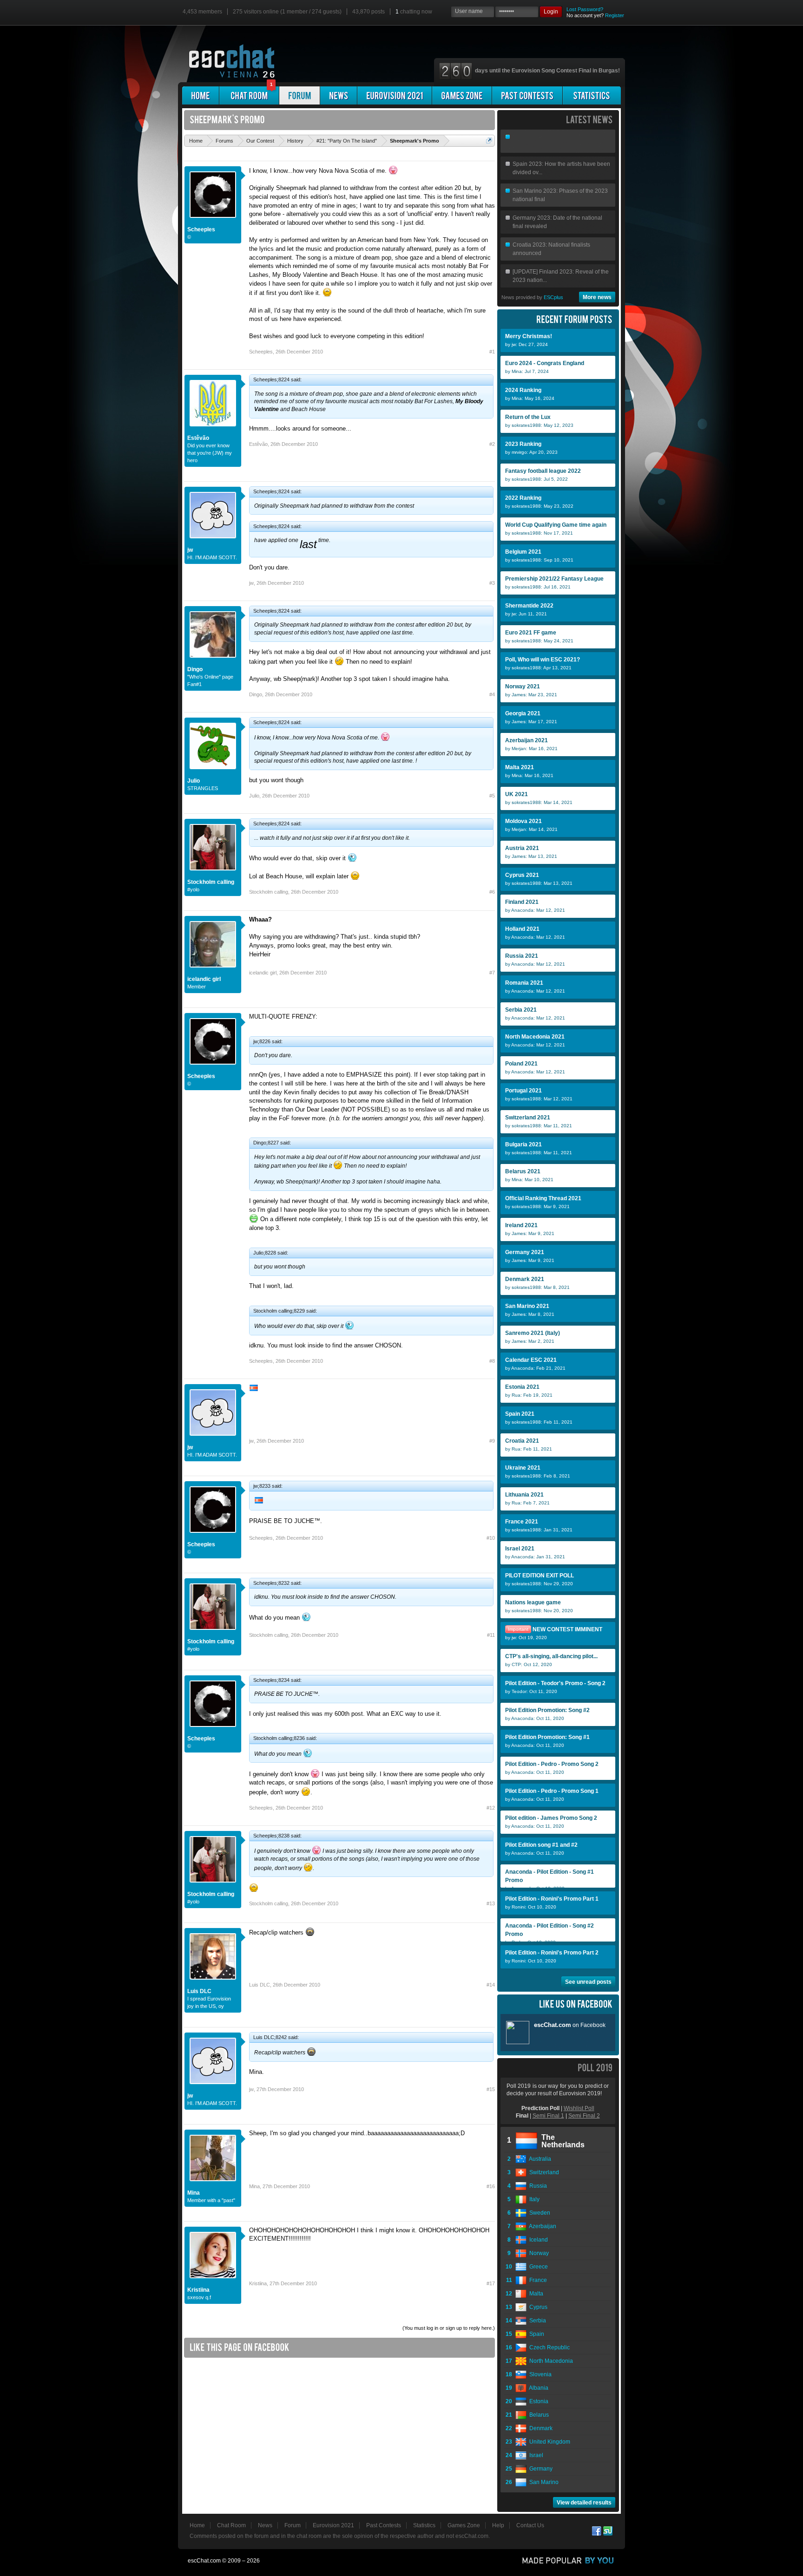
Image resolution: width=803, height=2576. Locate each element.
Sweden (538, 2213)
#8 (492, 1361)
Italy (533, 2199)
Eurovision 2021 (333, 2525)
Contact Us (530, 2525)
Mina (194, 2193)
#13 (491, 1903)
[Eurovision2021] (395, 95)
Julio (194, 781)
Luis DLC (199, 1991)
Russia (537, 2186)
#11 (491, 1635)
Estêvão (198, 438)
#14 (491, 1985)
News (265, 2525)
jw (190, 550)
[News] (339, 95)
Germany (540, 2469)
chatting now (414, 12)
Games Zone (464, 2525)
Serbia (536, 2321)
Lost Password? (585, 9)
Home (197, 2525)
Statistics (424, 2525)
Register (615, 15)
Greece (537, 2267)
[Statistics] (592, 95)
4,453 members (202, 12)
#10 (491, 1538)
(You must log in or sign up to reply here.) (449, 2328)
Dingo (195, 669)
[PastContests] (527, 95)
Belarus (538, 2415)
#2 (492, 444)
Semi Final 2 (584, 2116)
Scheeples (201, 229)
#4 (492, 694)
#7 (492, 973)
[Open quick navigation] (489, 141)
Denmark (540, 2428)
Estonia (537, 2401)
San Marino (543, 2482)
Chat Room (231, 2525)
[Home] (201, 95)
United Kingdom (548, 2442)
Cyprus (537, 2307)
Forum (293, 2525)
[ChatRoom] (249, 95)
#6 (492, 892)
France (537, 2280)
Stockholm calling (211, 882)
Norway (538, 2253)
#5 (492, 796)
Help (498, 2525)
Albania (537, 2388)
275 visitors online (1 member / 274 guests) (287, 12)
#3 (492, 583)
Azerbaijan (541, 2226)
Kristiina (198, 2290)
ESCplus (553, 297)
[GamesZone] (462, 95)
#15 (491, 2089)
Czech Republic (548, 2347)
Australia (539, 2159)
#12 (491, 1808)
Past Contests (384, 2525)
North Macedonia (550, 2361)
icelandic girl (204, 979)
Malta (535, 2294)
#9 (492, 1441)
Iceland (537, 2240)
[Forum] (299, 95)
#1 (492, 352)
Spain (535, 2334)
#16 (491, 2186)
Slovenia (539, 2374)
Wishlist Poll (579, 2108)
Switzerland (543, 2172)
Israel (535, 2455)
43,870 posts (369, 12)
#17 (491, 2283)
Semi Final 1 (548, 2116)
